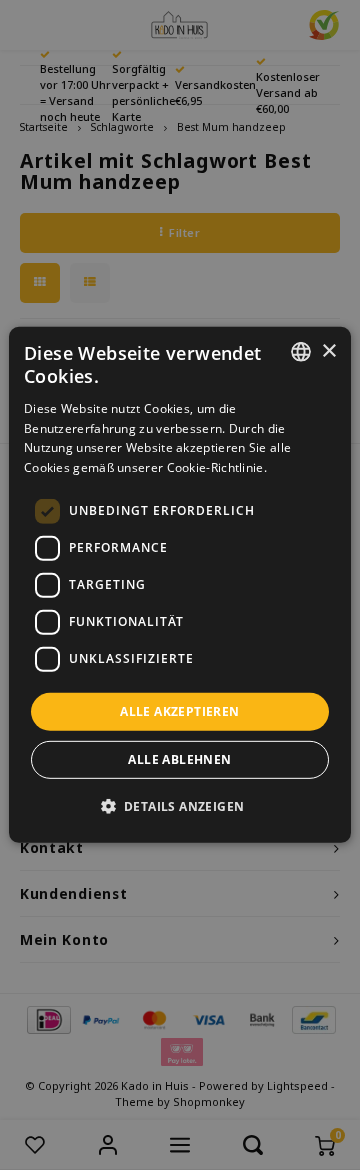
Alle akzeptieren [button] (179, 711)
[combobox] (301, 352)
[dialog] (180, 585)
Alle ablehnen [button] (179, 759)
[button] (180, 806)
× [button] (328, 350)
